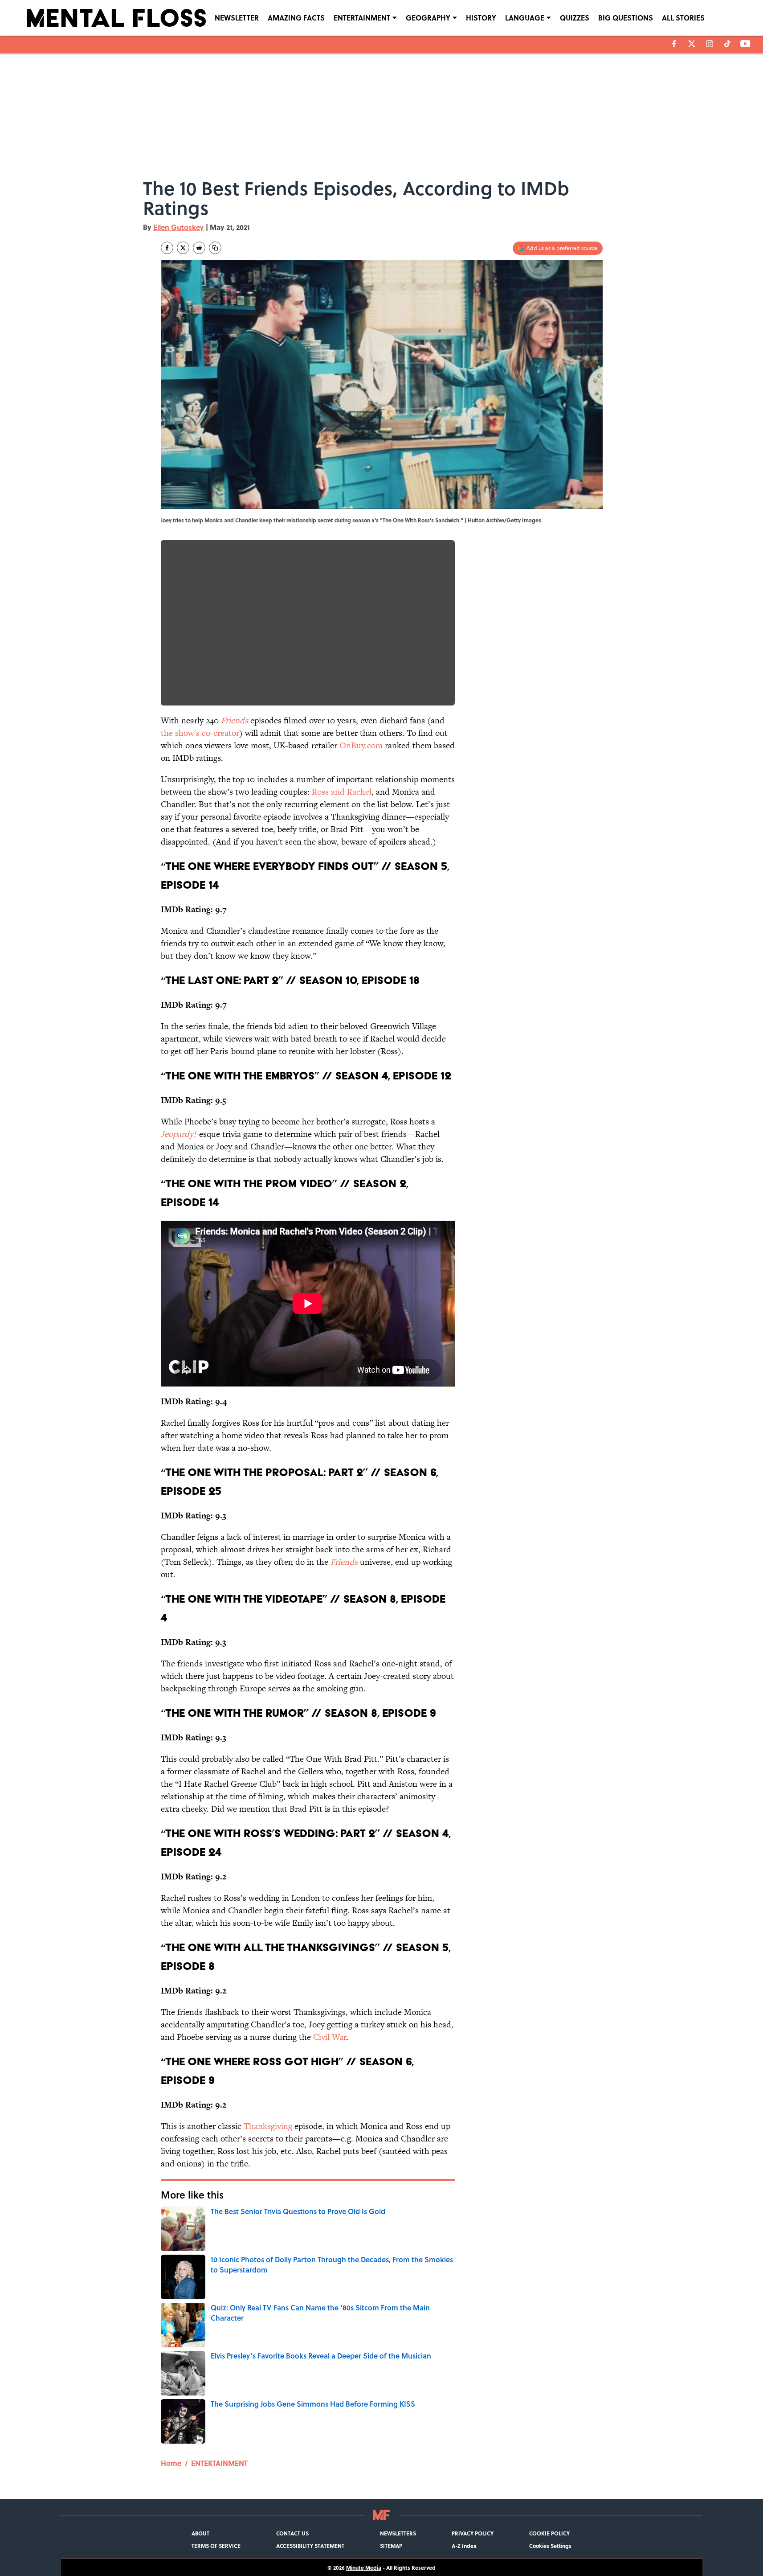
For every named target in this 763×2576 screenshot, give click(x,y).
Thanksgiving (268, 2126)
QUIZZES (575, 18)
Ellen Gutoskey (179, 227)
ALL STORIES (683, 18)
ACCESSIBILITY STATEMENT (310, 2546)
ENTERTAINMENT (362, 18)
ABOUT (200, 2533)
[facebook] (674, 44)
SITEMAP (391, 2546)
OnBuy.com (361, 745)
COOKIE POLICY (549, 2533)
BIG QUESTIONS (626, 18)
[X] (692, 44)
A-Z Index (464, 2546)
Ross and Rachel (342, 792)
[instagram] (710, 44)
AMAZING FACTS (296, 18)
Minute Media (364, 2568)
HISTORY (481, 18)
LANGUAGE (525, 18)
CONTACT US (292, 2533)
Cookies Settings (550, 2546)
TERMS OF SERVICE (216, 2546)
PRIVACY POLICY (473, 2533)
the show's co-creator (200, 733)
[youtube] (745, 44)
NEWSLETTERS (398, 2533)
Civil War (330, 2037)
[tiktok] (727, 44)
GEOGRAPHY (428, 18)
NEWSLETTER (237, 18)
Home (171, 2463)
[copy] (215, 248)
